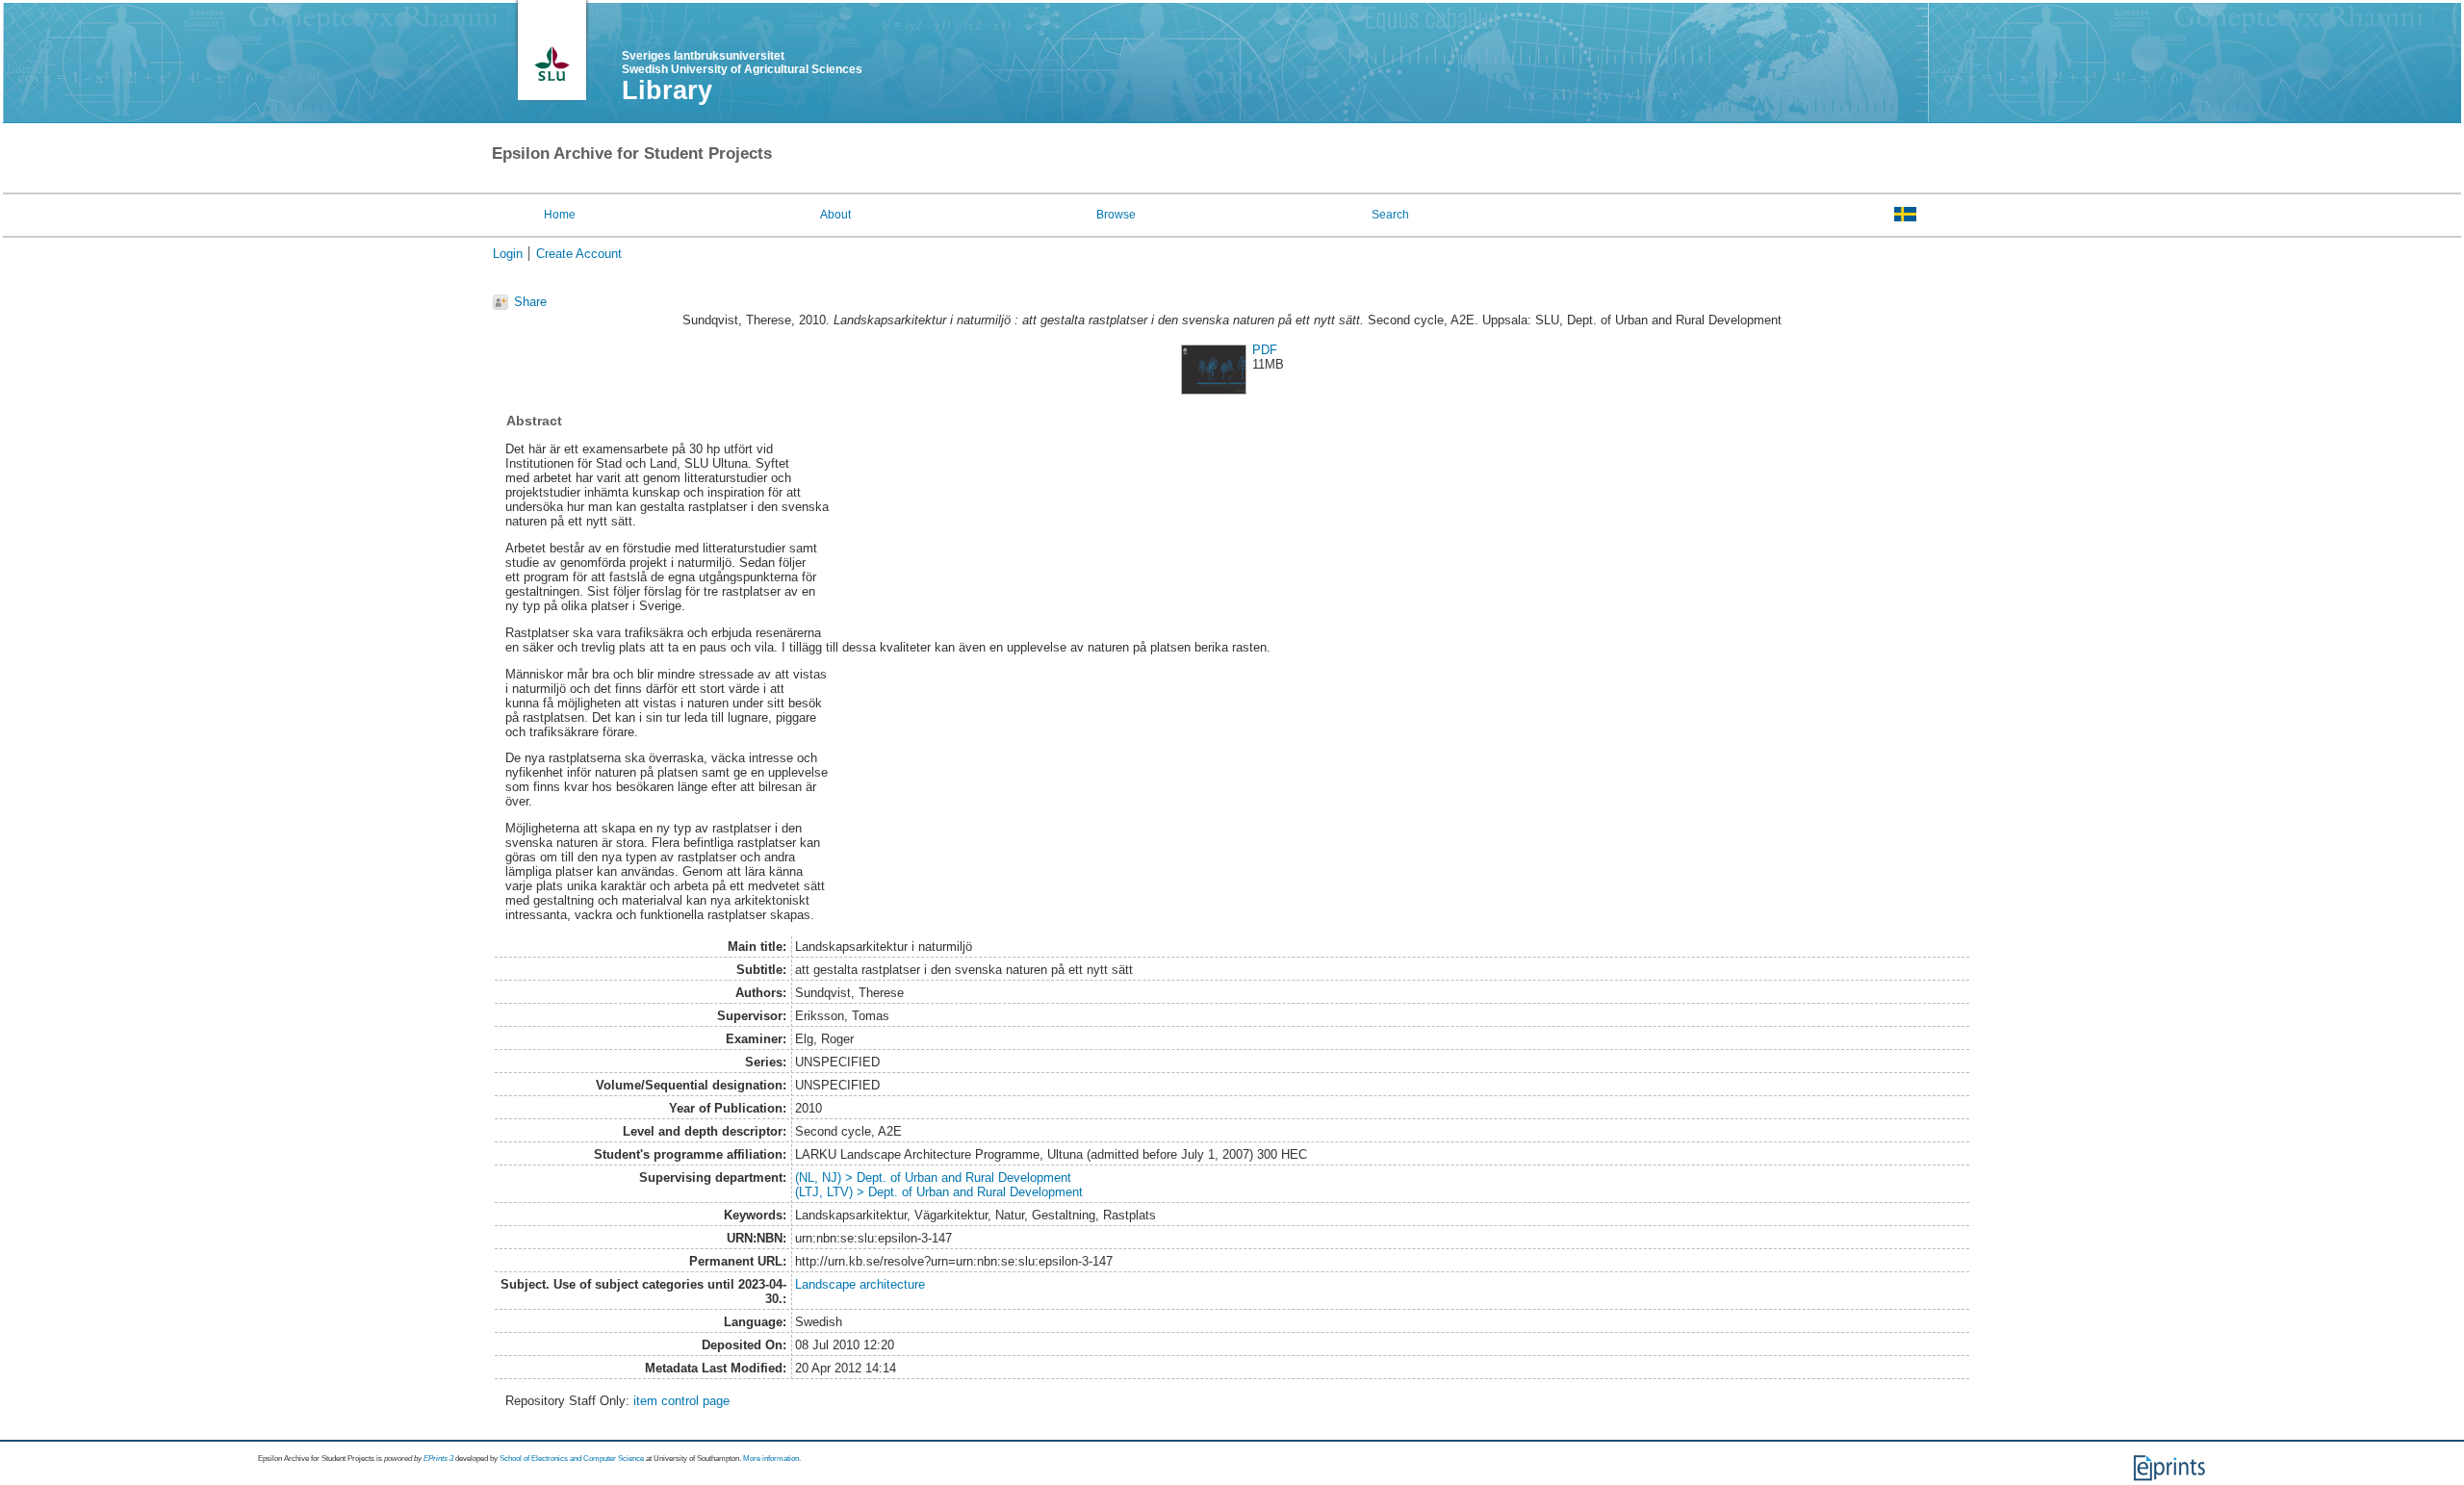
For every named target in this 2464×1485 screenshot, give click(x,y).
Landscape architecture (860, 1284)
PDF (1265, 350)
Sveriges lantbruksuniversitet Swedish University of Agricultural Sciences (742, 63)
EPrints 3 (438, 1459)
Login (508, 254)
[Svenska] (1905, 214)
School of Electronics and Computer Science (572, 1459)
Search (1390, 215)
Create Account (579, 254)
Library (667, 90)
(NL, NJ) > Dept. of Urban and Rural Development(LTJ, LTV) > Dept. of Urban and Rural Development (939, 1185)
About (835, 215)
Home (560, 215)
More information (771, 1459)
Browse (1116, 215)
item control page (681, 1401)
